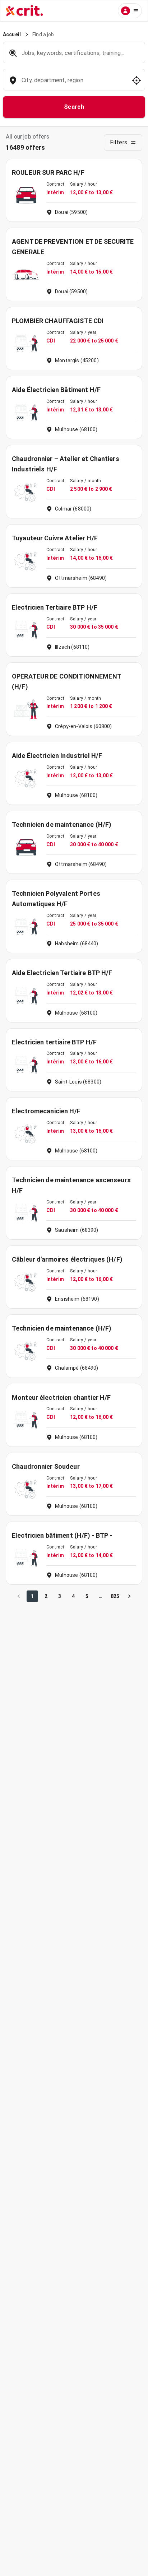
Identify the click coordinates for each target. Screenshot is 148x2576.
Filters (119, 142)
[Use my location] (137, 80)
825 (115, 1596)
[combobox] (73, 84)
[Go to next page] (129, 1596)
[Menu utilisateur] (130, 11)
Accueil (12, 34)
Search (74, 107)
